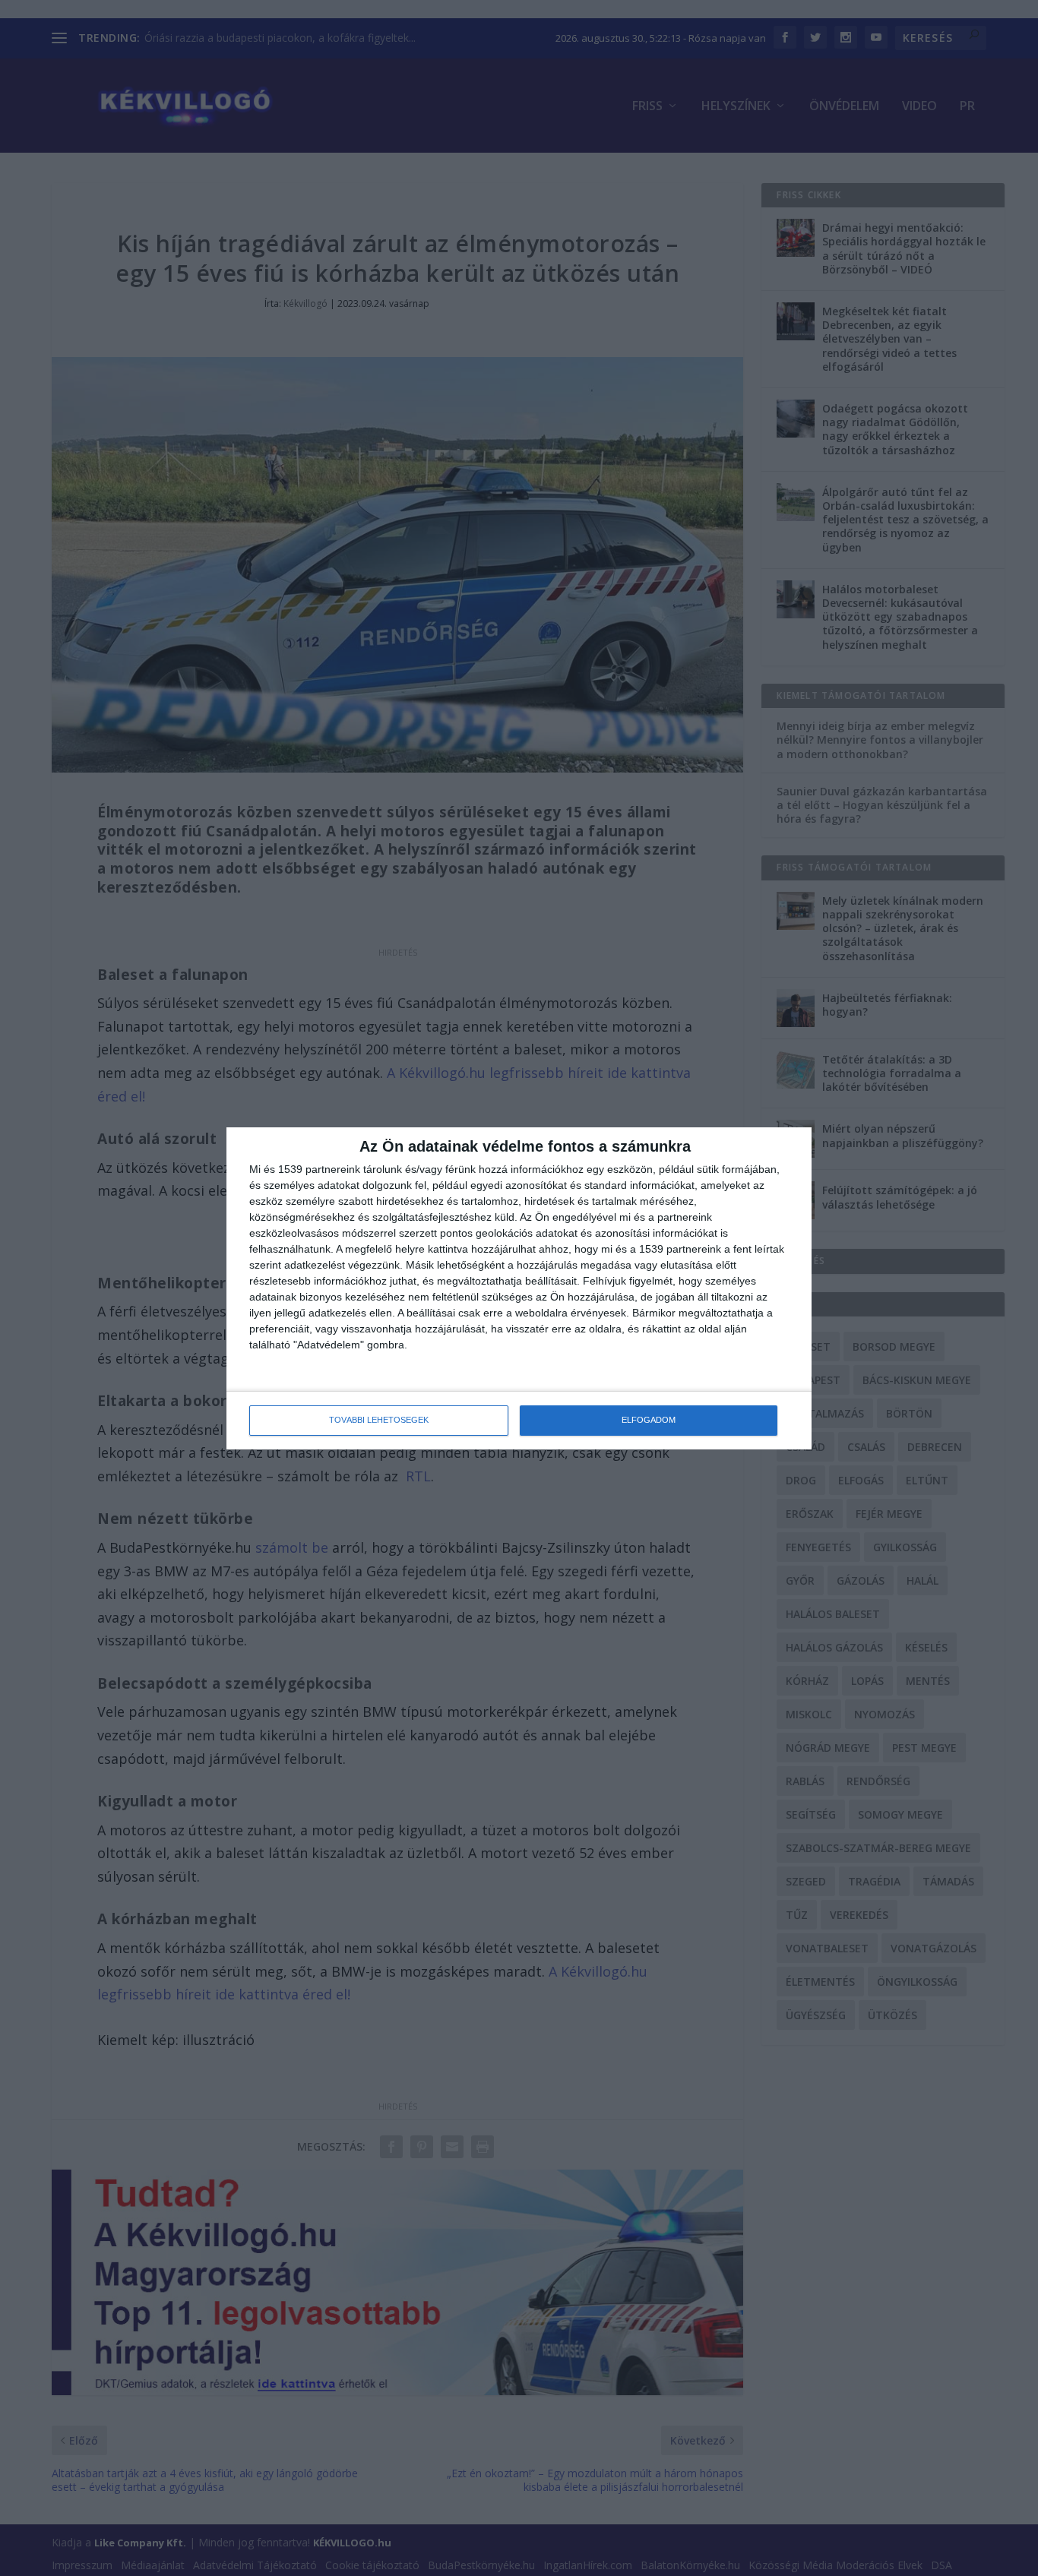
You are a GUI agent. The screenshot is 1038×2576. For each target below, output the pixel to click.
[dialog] (519, 1288)
